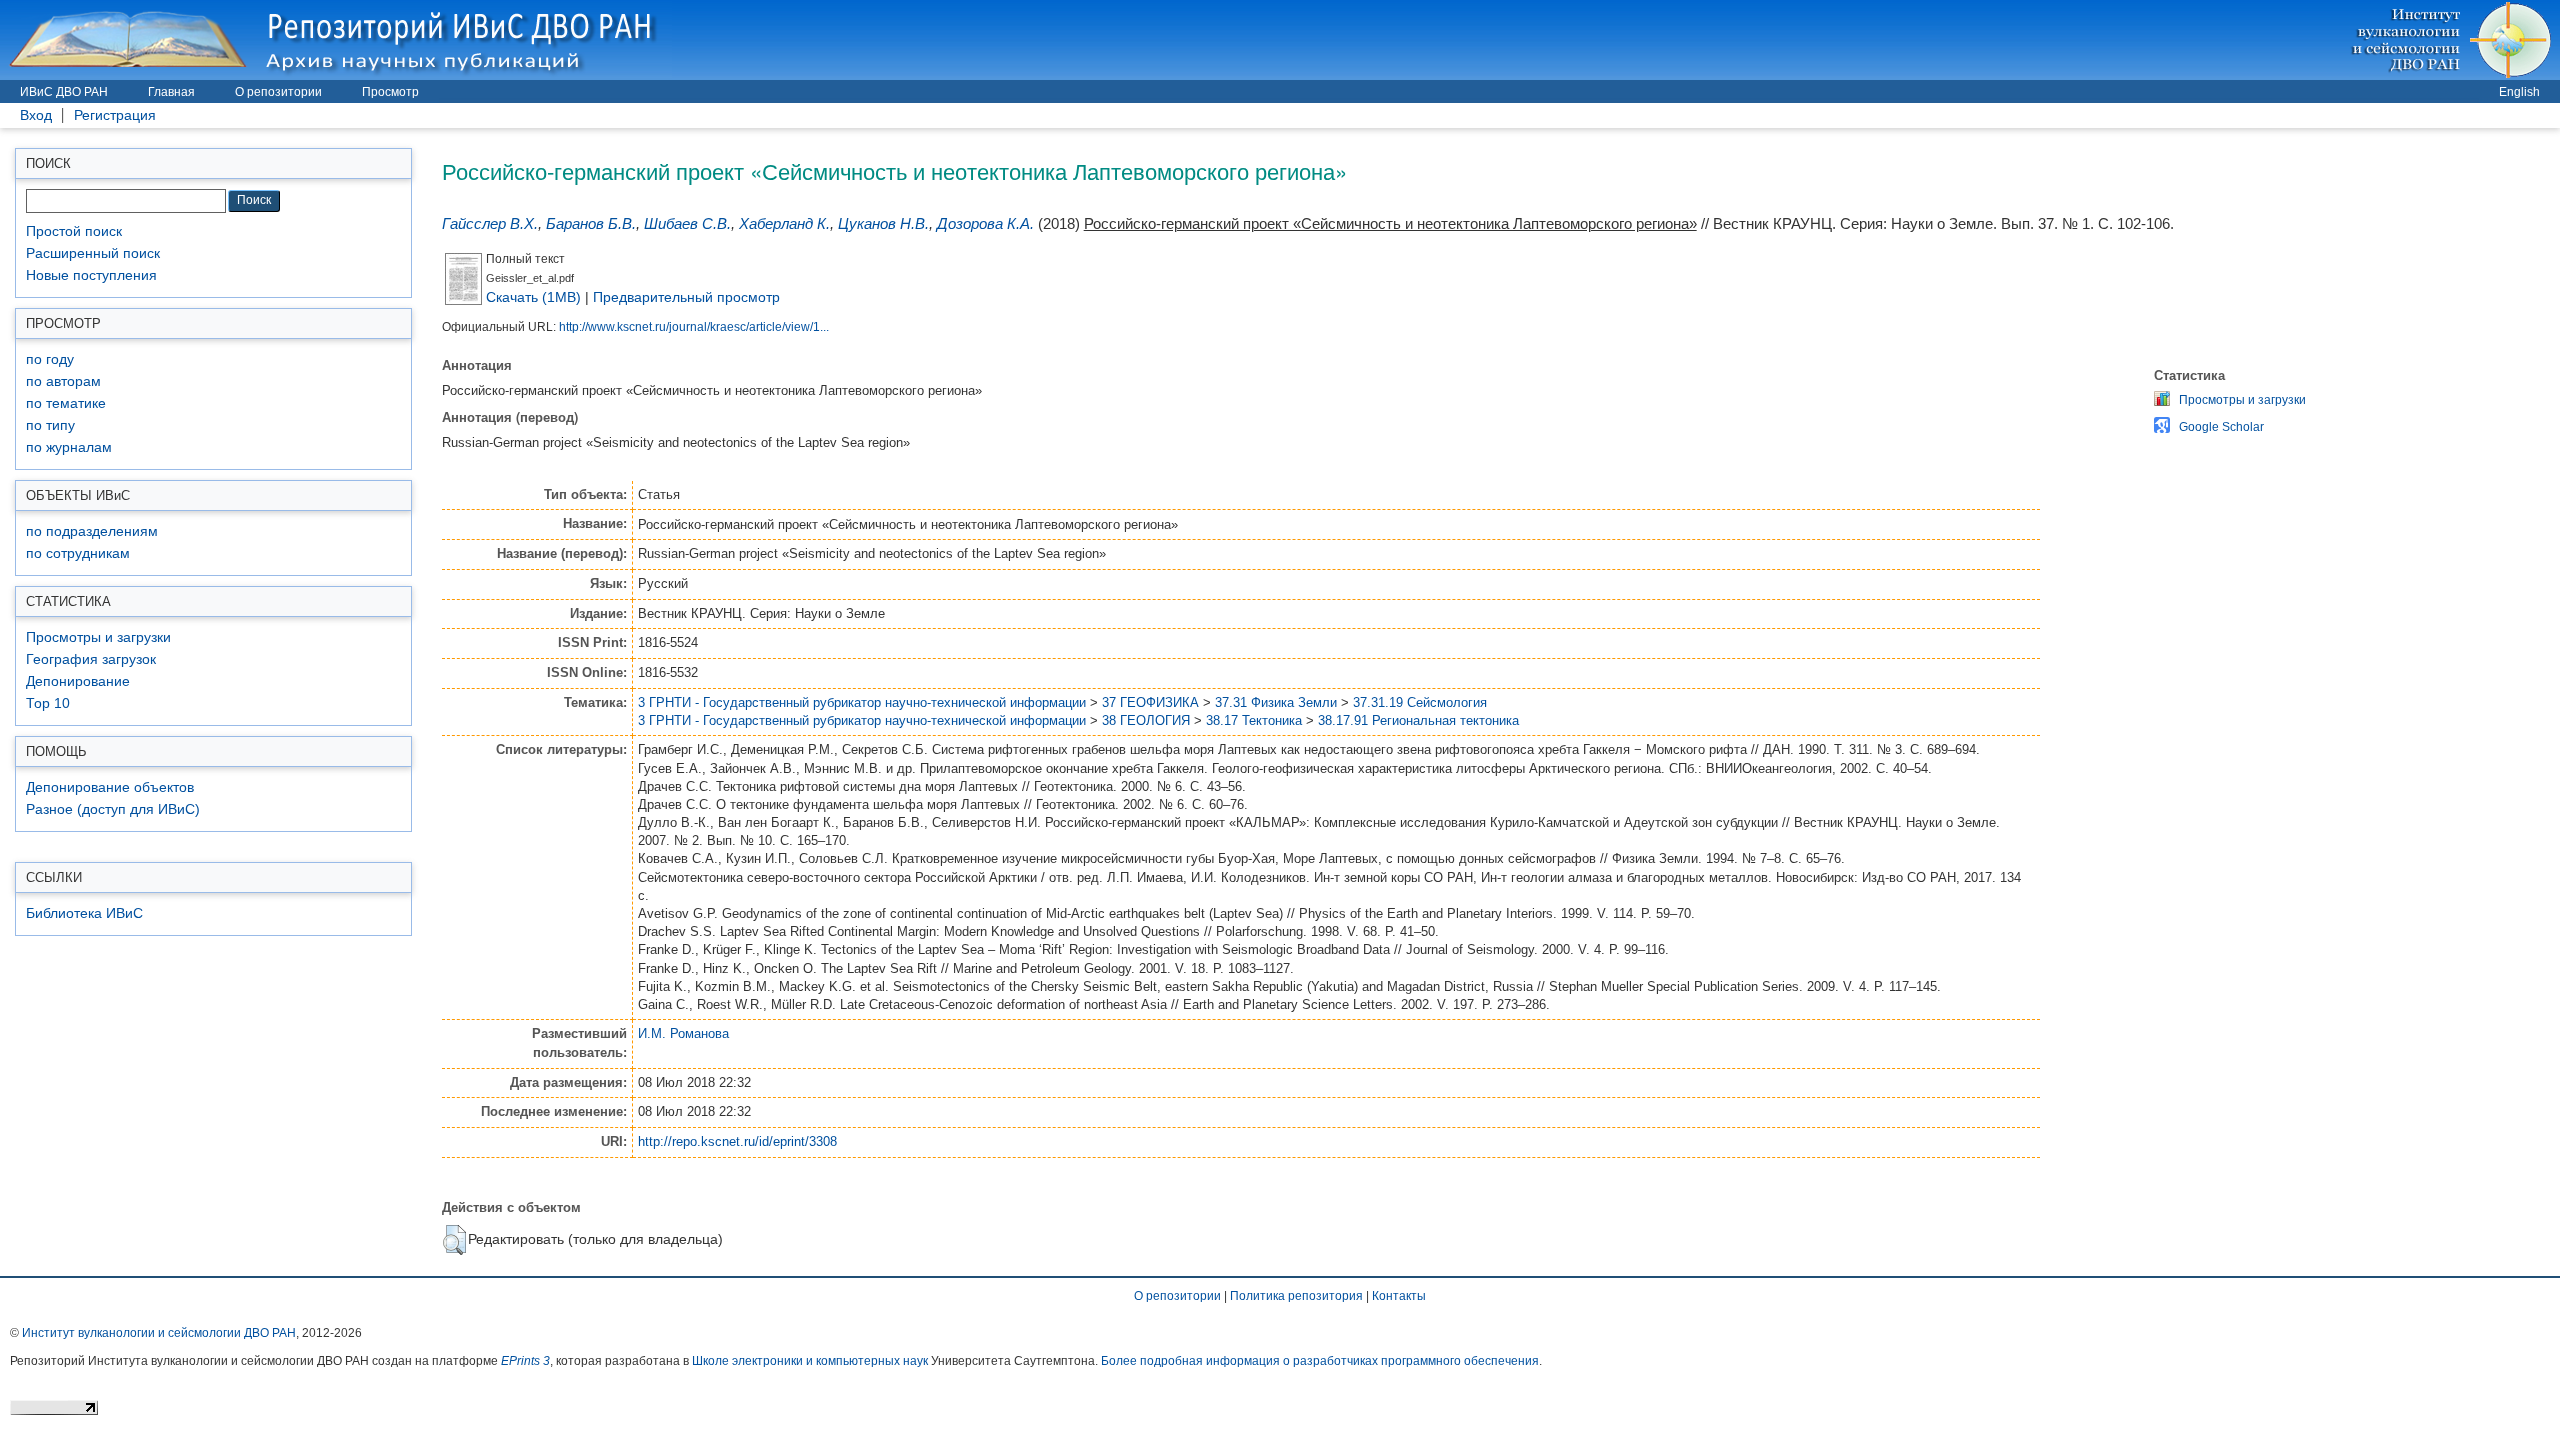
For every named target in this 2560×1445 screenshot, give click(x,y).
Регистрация (115, 115)
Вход (36, 115)
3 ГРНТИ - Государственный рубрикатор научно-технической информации (862, 702)
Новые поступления (91, 275)
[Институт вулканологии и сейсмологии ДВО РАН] (2454, 39)
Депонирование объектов (110, 787)
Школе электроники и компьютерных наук (810, 1361)
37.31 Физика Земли (1276, 702)
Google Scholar (2221, 427)
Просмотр (390, 92)
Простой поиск (74, 231)
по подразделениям (92, 531)
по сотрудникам (78, 553)
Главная (171, 92)
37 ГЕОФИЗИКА (1150, 702)
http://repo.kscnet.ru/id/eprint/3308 (737, 1141)
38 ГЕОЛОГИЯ (1146, 720)
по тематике (66, 403)
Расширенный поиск (93, 253)
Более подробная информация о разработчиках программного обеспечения (1320, 1361)
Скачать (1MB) (533, 297)
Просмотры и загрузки (98, 637)
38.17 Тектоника (1254, 720)
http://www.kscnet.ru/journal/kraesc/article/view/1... (694, 327)
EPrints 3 (525, 1361)
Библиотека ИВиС (84, 913)
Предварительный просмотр (686, 297)
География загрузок (91, 659)
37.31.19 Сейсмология (1420, 702)
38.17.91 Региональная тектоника (1418, 720)
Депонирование (78, 681)
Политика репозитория (1296, 1296)
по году (50, 359)
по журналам (69, 447)
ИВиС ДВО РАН (64, 92)
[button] (454, 1240)
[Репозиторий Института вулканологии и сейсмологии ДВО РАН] (336, 39)
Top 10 (48, 703)
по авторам (63, 381)
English (2519, 92)
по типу (50, 425)
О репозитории (278, 92)
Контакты (1399, 1296)
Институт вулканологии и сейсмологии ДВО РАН (159, 1333)
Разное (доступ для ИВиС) (113, 809)
